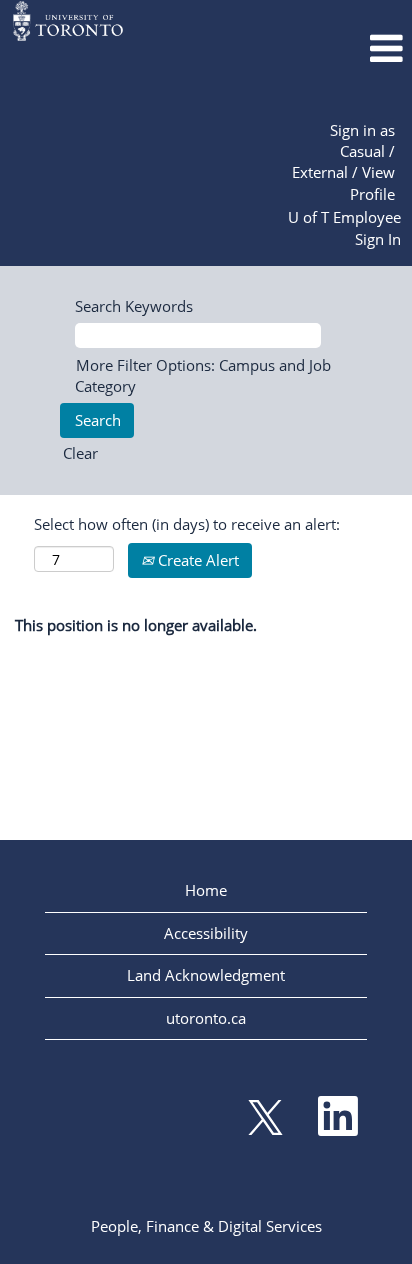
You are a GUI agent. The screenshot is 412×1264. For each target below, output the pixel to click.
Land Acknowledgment (206, 975)
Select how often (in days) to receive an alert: (187, 524)
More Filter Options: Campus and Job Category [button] (203, 375)
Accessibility (206, 933)
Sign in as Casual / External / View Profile (343, 162)
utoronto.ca (206, 1018)
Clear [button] (80, 453)
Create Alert (196, 560)
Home (206, 890)
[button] (343, 48)
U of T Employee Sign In (344, 227)
